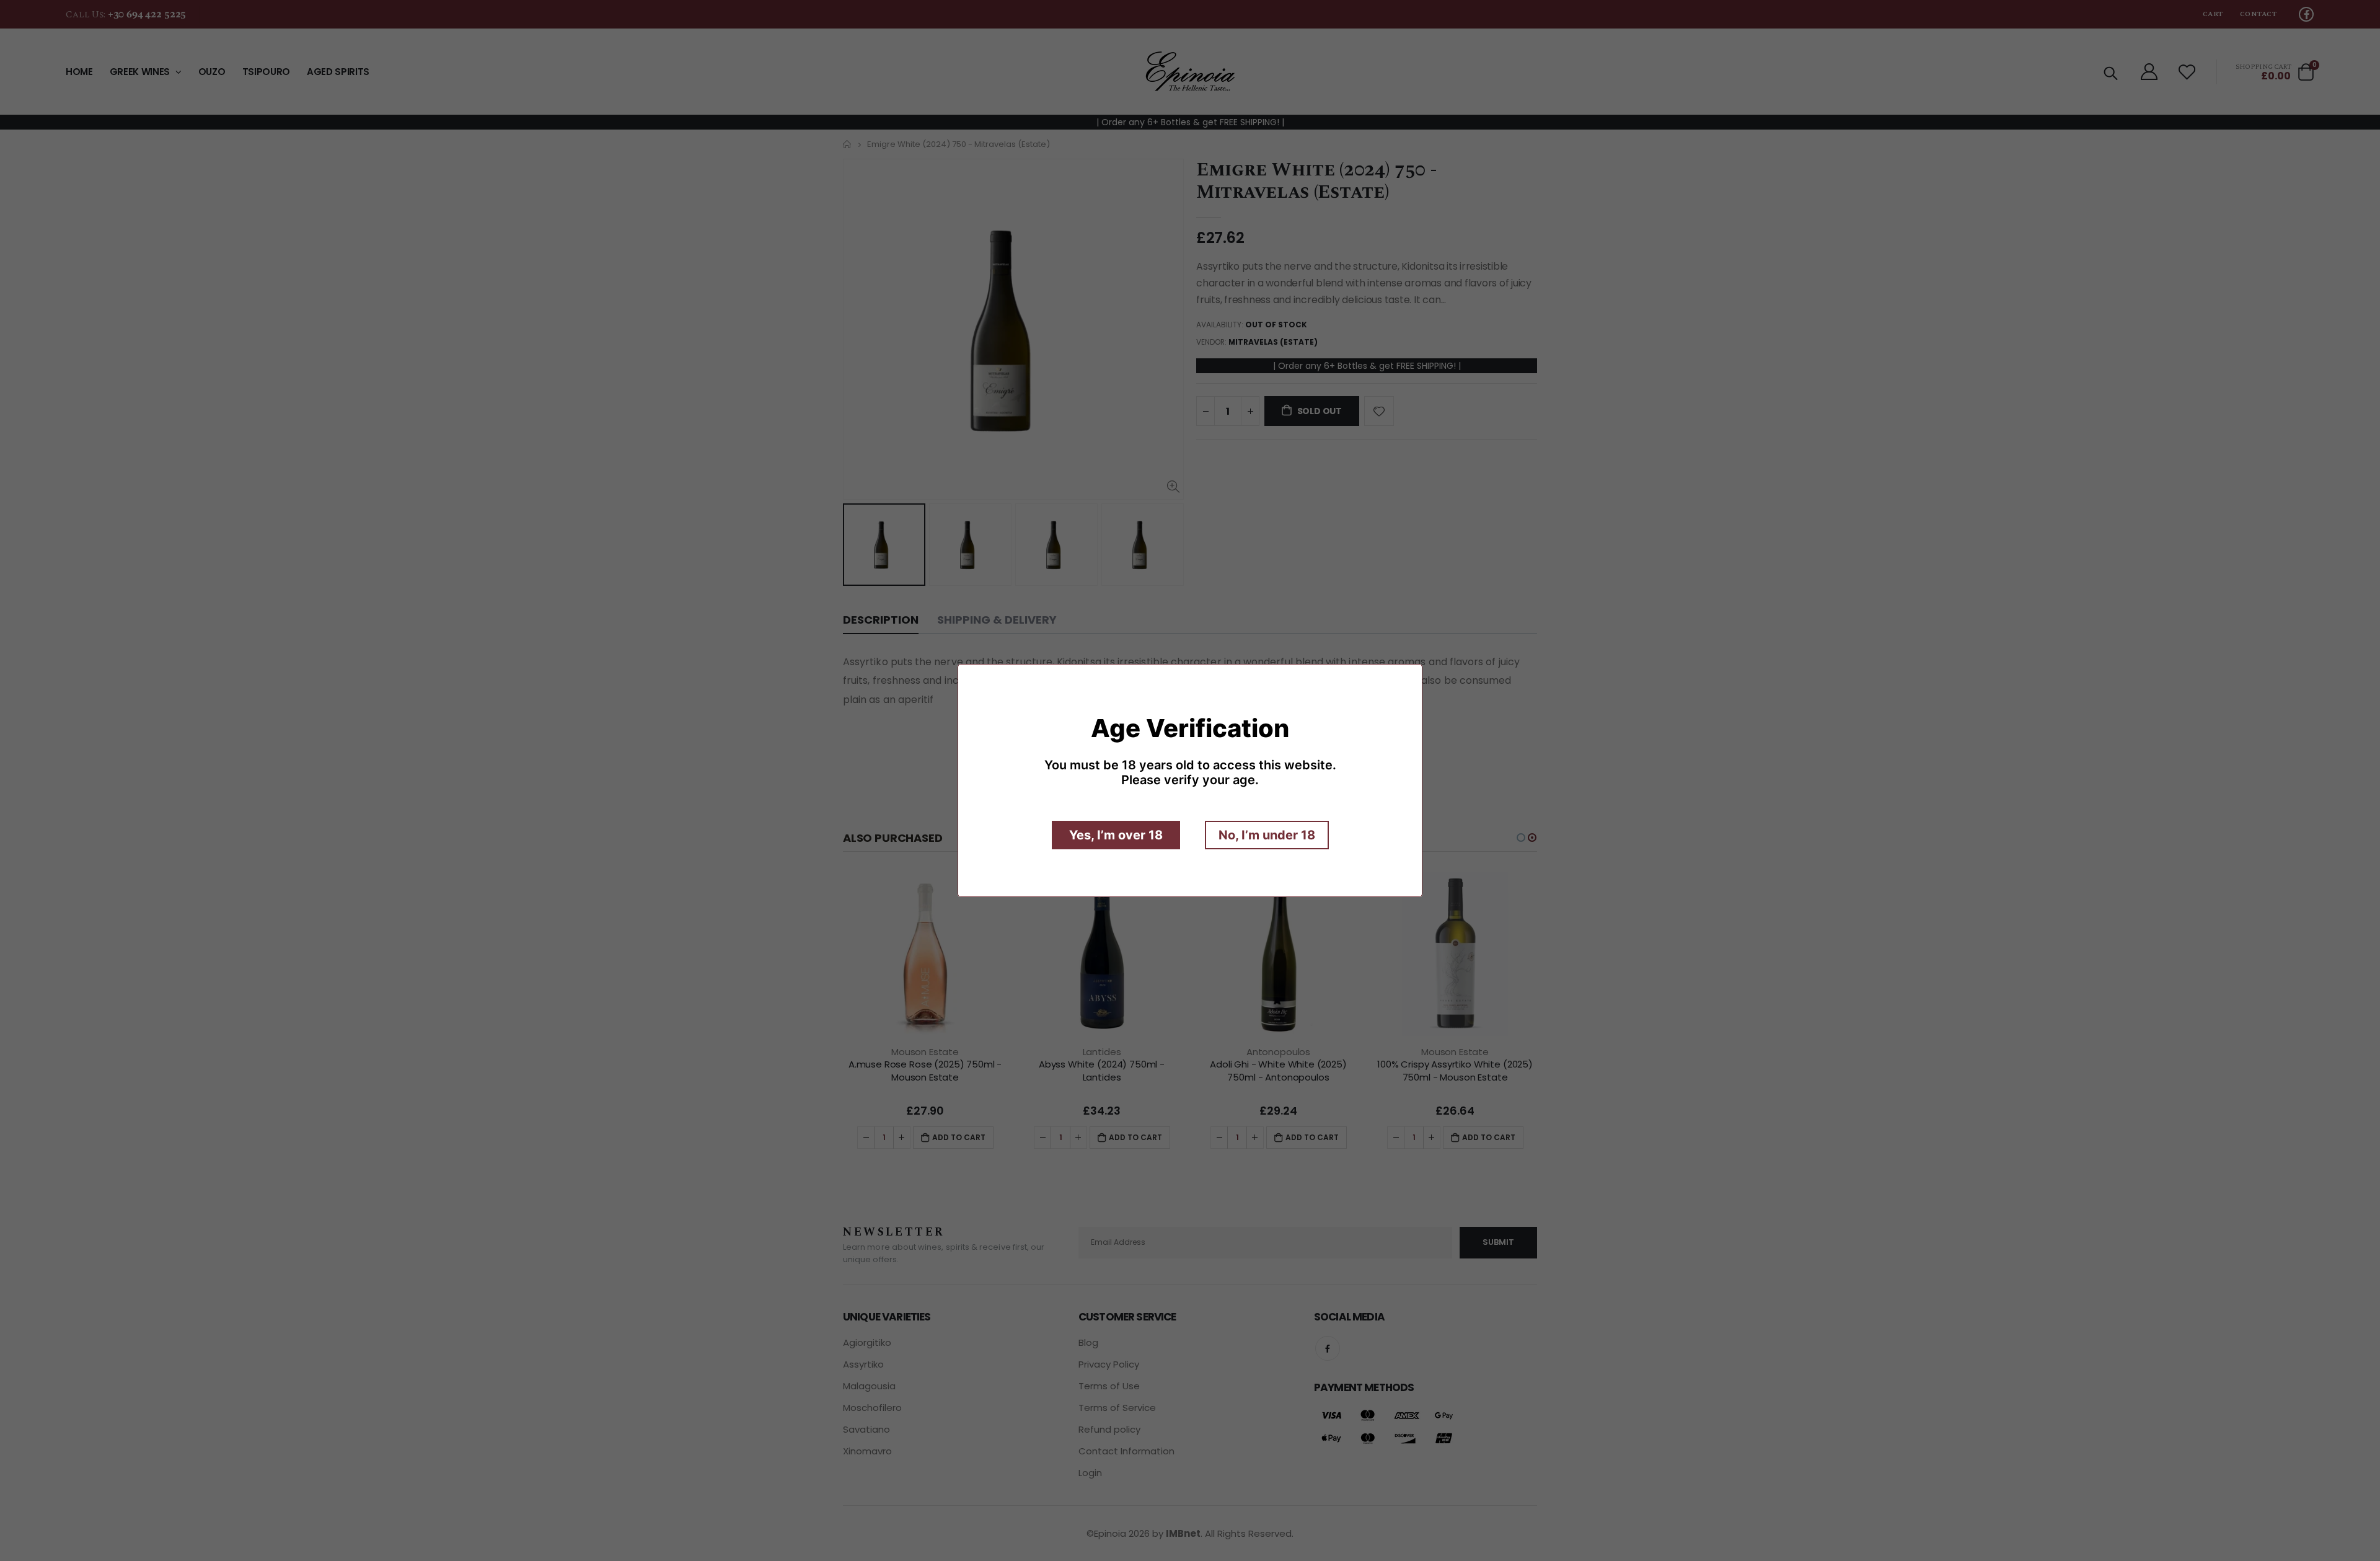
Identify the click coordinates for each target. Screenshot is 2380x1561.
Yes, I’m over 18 (1116, 835)
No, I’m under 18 (1267, 835)
